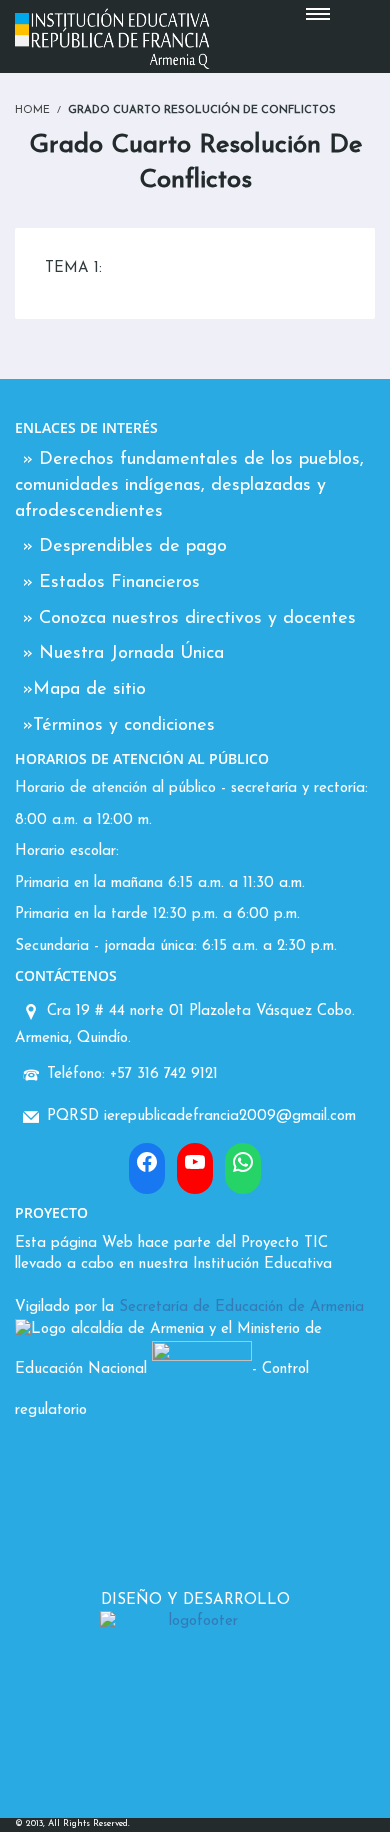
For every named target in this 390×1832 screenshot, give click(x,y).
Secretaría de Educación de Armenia (241, 1307)
